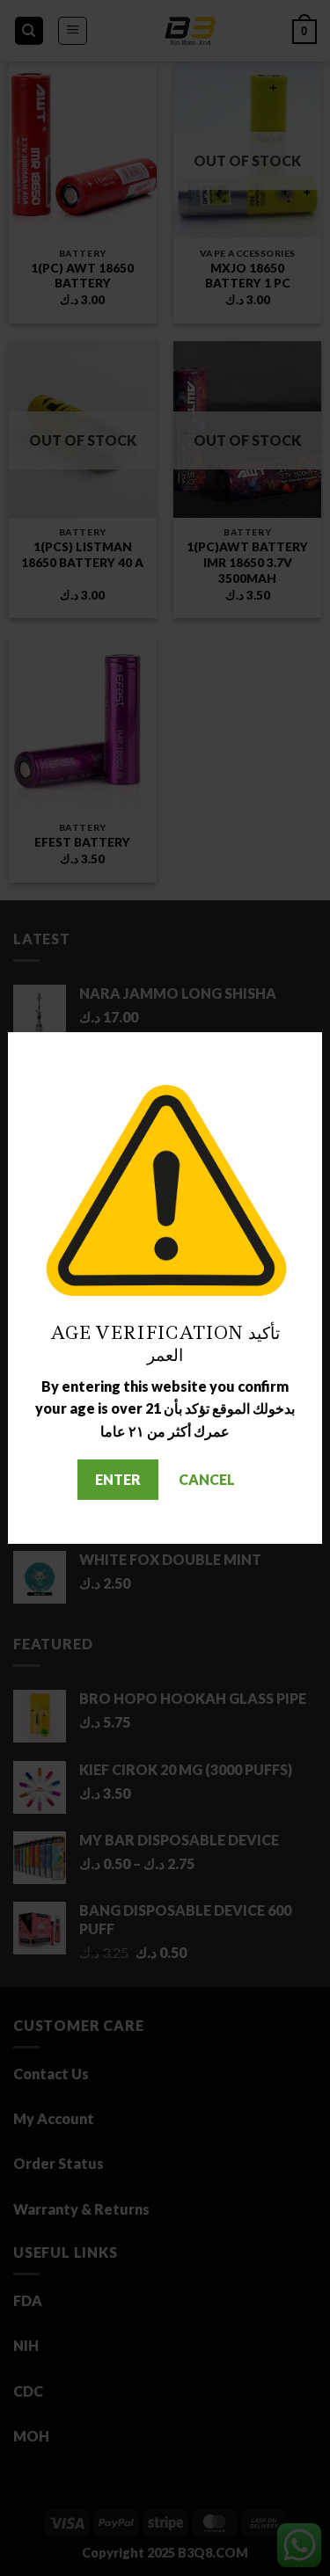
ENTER (118, 1479)
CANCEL (207, 1479)
